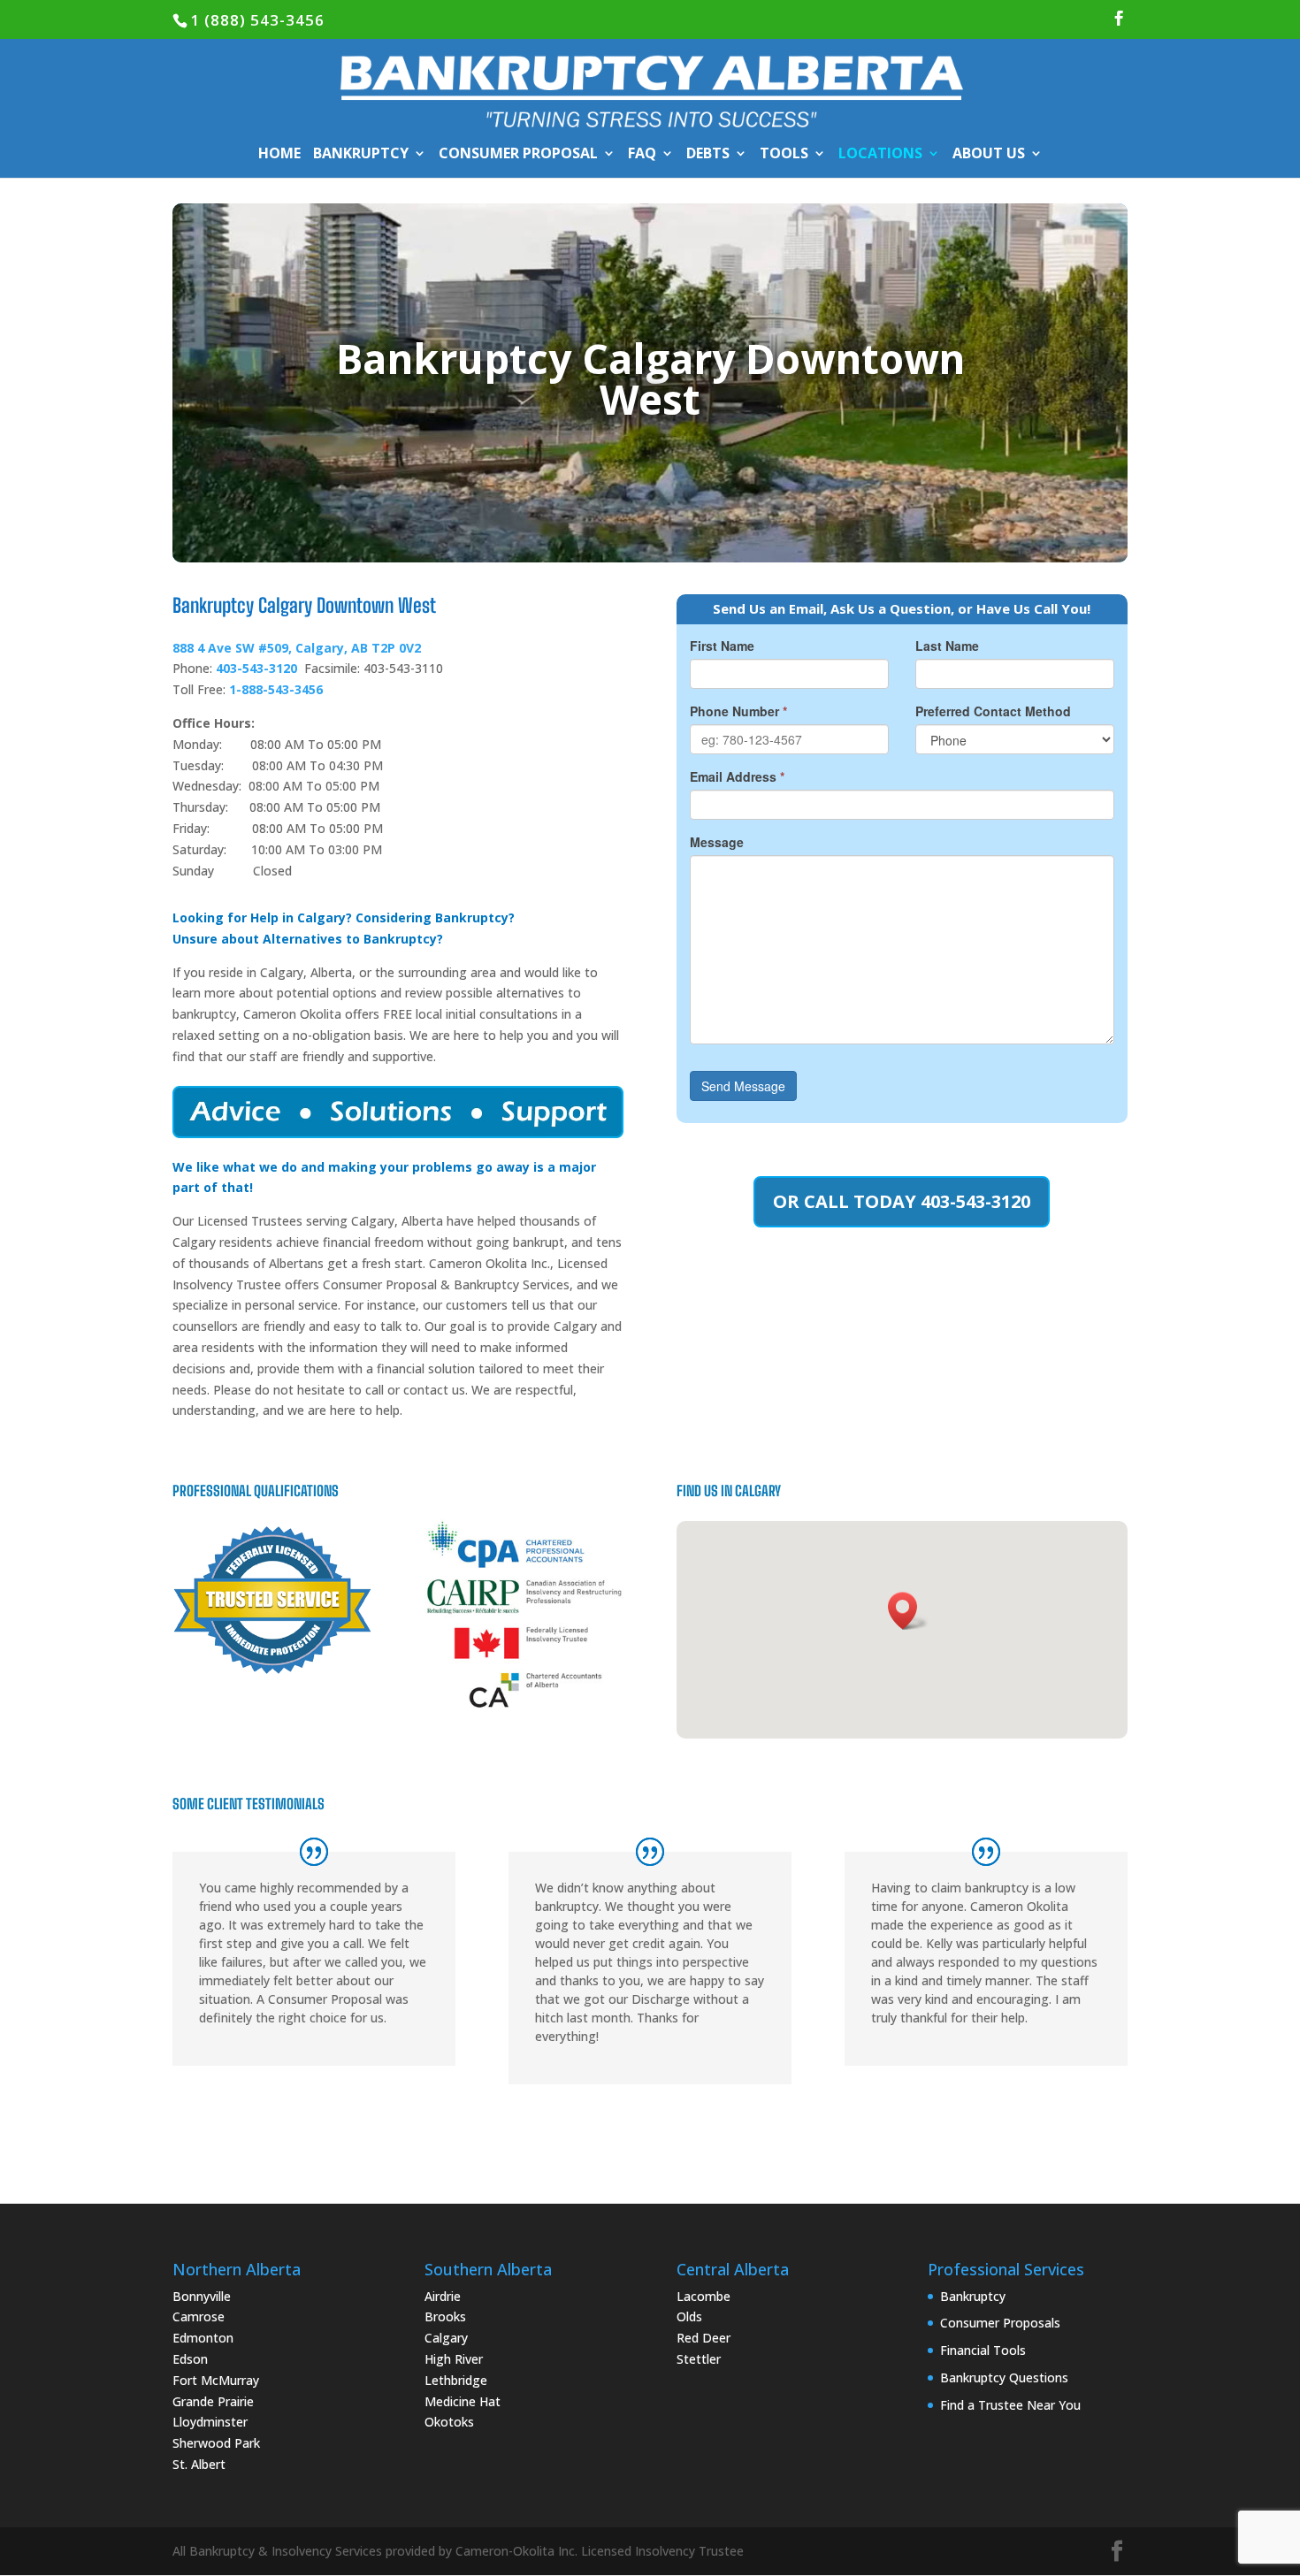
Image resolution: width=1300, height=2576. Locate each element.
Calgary (446, 2338)
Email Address (737, 776)
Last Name (947, 646)
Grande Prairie (213, 2401)
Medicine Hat (463, 2401)
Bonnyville (202, 2296)
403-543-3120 (256, 668)
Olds (689, 2316)
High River (454, 2359)
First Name (722, 646)
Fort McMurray (216, 2380)
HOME (279, 155)
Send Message (743, 1086)
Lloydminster (210, 2422)
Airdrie (443, 2296)
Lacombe (704, 2296)
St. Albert (199, 2464)
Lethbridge (456, 2380)
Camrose (199, 2316)
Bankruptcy (973, 2296)
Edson (190, 2359)
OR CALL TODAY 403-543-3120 (902, 1201)
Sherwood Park (216, 2443)
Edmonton (203, 2338)
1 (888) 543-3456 (257, 20)
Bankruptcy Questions (1004, 2377)
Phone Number (738, 711)
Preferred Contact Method (993, 711)
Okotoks (449, 2422)
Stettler (699, 2359)
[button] (908, 1611)
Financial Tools (983, 2350)
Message (717, 842)
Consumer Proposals (1000, 2323)
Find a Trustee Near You (1010, 2405)
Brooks (445, 2316)
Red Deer (704, 2338)
